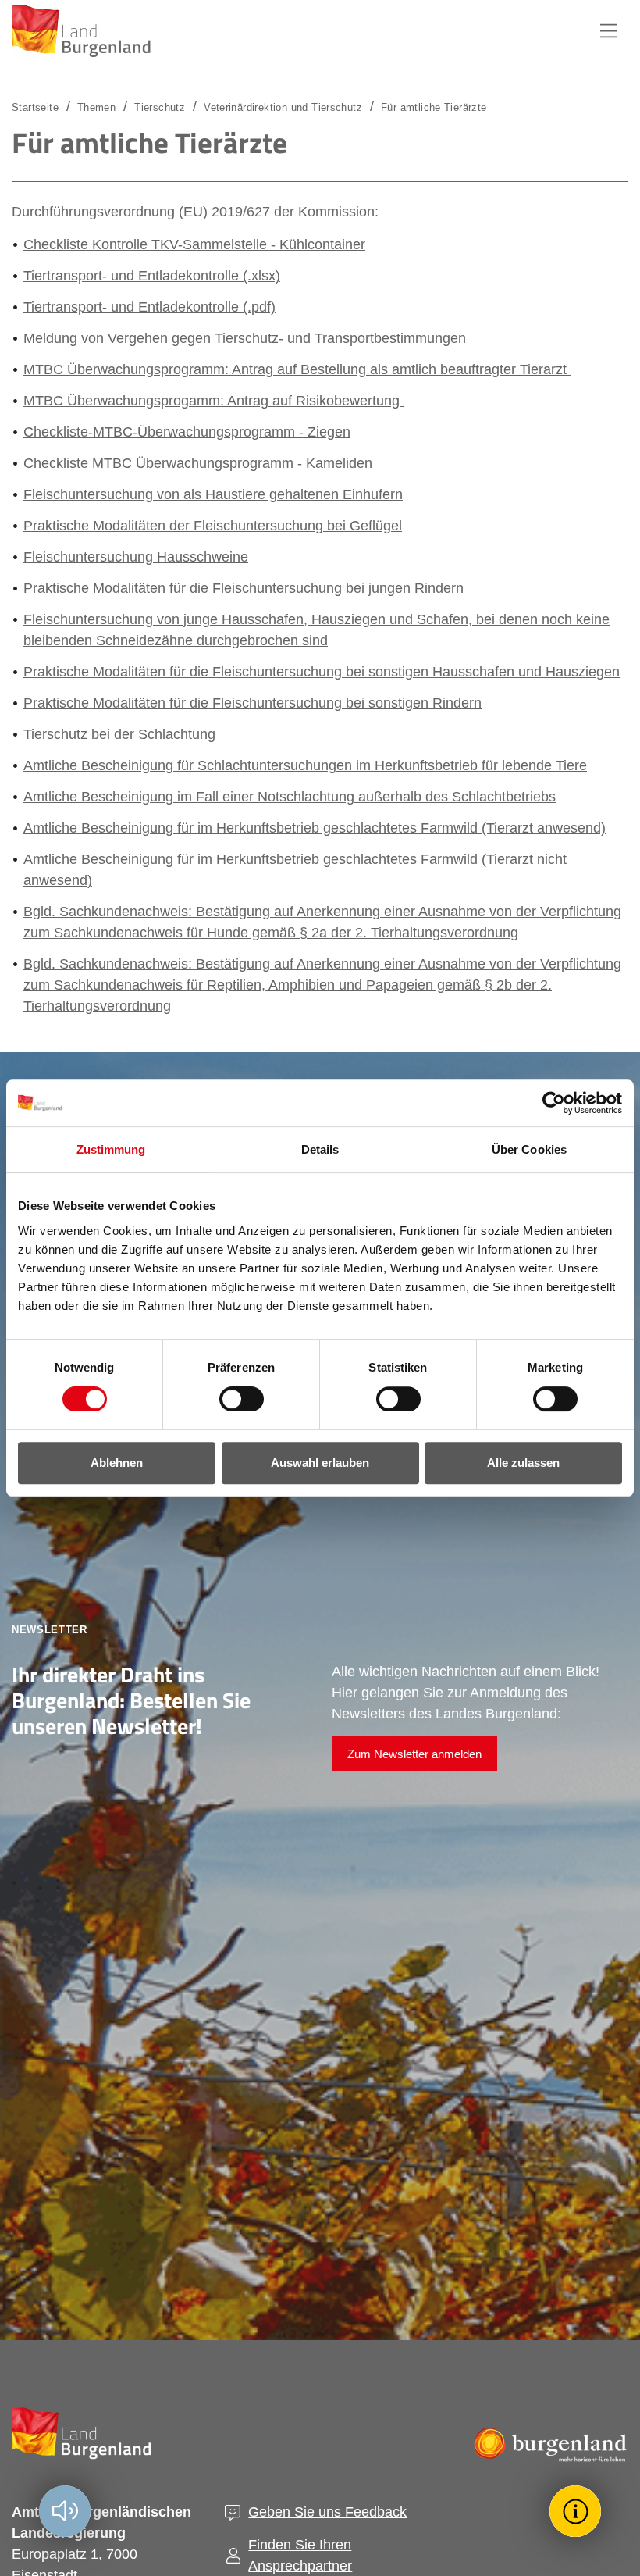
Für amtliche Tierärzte (434, 107)
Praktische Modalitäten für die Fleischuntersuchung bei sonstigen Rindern (252, 703)
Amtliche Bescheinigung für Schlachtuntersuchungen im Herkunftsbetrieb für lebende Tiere (305, 765)
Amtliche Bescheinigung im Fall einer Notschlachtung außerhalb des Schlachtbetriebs (290, 797)
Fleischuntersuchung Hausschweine (136, 557)
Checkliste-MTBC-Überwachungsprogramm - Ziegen (187, 432)
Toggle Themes (578, 2511)
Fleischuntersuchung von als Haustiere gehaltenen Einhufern (213, 494)
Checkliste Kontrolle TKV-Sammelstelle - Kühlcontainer (194, 244)
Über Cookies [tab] (529, 1149)
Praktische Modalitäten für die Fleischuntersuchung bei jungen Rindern (244, 588)
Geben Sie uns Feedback (327, 2512)
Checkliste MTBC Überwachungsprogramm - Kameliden (198, 463)
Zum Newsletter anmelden (414, 1754)
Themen (96, 107)
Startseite (35, 107)
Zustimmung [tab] (111, 1149)
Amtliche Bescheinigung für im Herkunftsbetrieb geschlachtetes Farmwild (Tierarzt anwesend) (315, 828)
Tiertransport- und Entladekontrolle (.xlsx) (152, 276)
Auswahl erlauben (320, 1463)
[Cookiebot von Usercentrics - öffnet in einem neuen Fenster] (554, 1103)
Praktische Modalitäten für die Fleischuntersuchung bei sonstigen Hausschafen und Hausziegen (322, 672)
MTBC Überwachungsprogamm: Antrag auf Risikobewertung (213, 401)
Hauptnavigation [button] (609, 31)
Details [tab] (320, 1149)
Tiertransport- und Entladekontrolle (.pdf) (149, 307)
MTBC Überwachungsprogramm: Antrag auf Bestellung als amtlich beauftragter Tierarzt (297, 369)
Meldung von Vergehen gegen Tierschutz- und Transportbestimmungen (245, 338)
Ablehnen (117, 1463)
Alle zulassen (523, 1463)
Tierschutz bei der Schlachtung (119, 734)
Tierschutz (160, 107)
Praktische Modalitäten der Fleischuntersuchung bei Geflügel (213, 526)
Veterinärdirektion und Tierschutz (283, 107)
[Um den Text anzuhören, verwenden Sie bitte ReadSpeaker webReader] (65, 2511)
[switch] (232, 1399)
